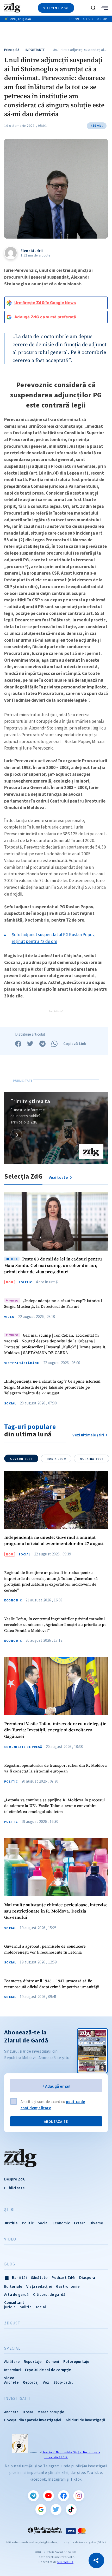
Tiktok (71, 2509)
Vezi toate (59, 1177)
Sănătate (39, 2278)
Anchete (11, 2382)
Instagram (79, 2496)
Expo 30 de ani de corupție (48, 2370)
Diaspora (87, 2278)
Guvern (21, 1459)
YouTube (48, 2496)
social (41, 2307)
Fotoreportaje (76, 2361)
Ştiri (9, 2210)
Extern (80, 2223)
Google (41, 2509)
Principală (12, 50)
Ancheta (11, 2412)
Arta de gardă (17, 2294)
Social (10, 1403)
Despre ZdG (15, 2179)
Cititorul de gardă (49, 2294)
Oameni (52, 2361)
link (16, 1135)
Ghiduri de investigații (85, 2420)
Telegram (33, 2496)
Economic (13, 1600)
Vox (46, 2382)
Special (12, 2348)
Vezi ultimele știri (88, 1435)
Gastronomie (68, 2286)
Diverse (96, 2223)
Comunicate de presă (23, 1747)
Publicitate (14, 2188)
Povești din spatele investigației (33, 2420)
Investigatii (17, 2398)
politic (25, 2307)
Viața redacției (39, 2286)
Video (9, 1317)
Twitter (56, 2509)
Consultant (14, 2302)
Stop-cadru (64, 2382)
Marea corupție (51, 2412)
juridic (10, 2307)
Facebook (64, 2496)
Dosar (28, 2412)
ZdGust (12, 2323)
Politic (25, 1282)
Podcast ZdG (63, 2278)
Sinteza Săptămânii (22, 1363)
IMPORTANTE (35, 50)
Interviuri (13, 2370)
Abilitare (12, 2361)
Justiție (11, 2223)
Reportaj (31, 2382)
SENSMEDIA (65, 2562)
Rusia (56, 1459)
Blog (10, 2264)
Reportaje (33, 2361)
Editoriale (13, 2286)
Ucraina (92, 1459)
